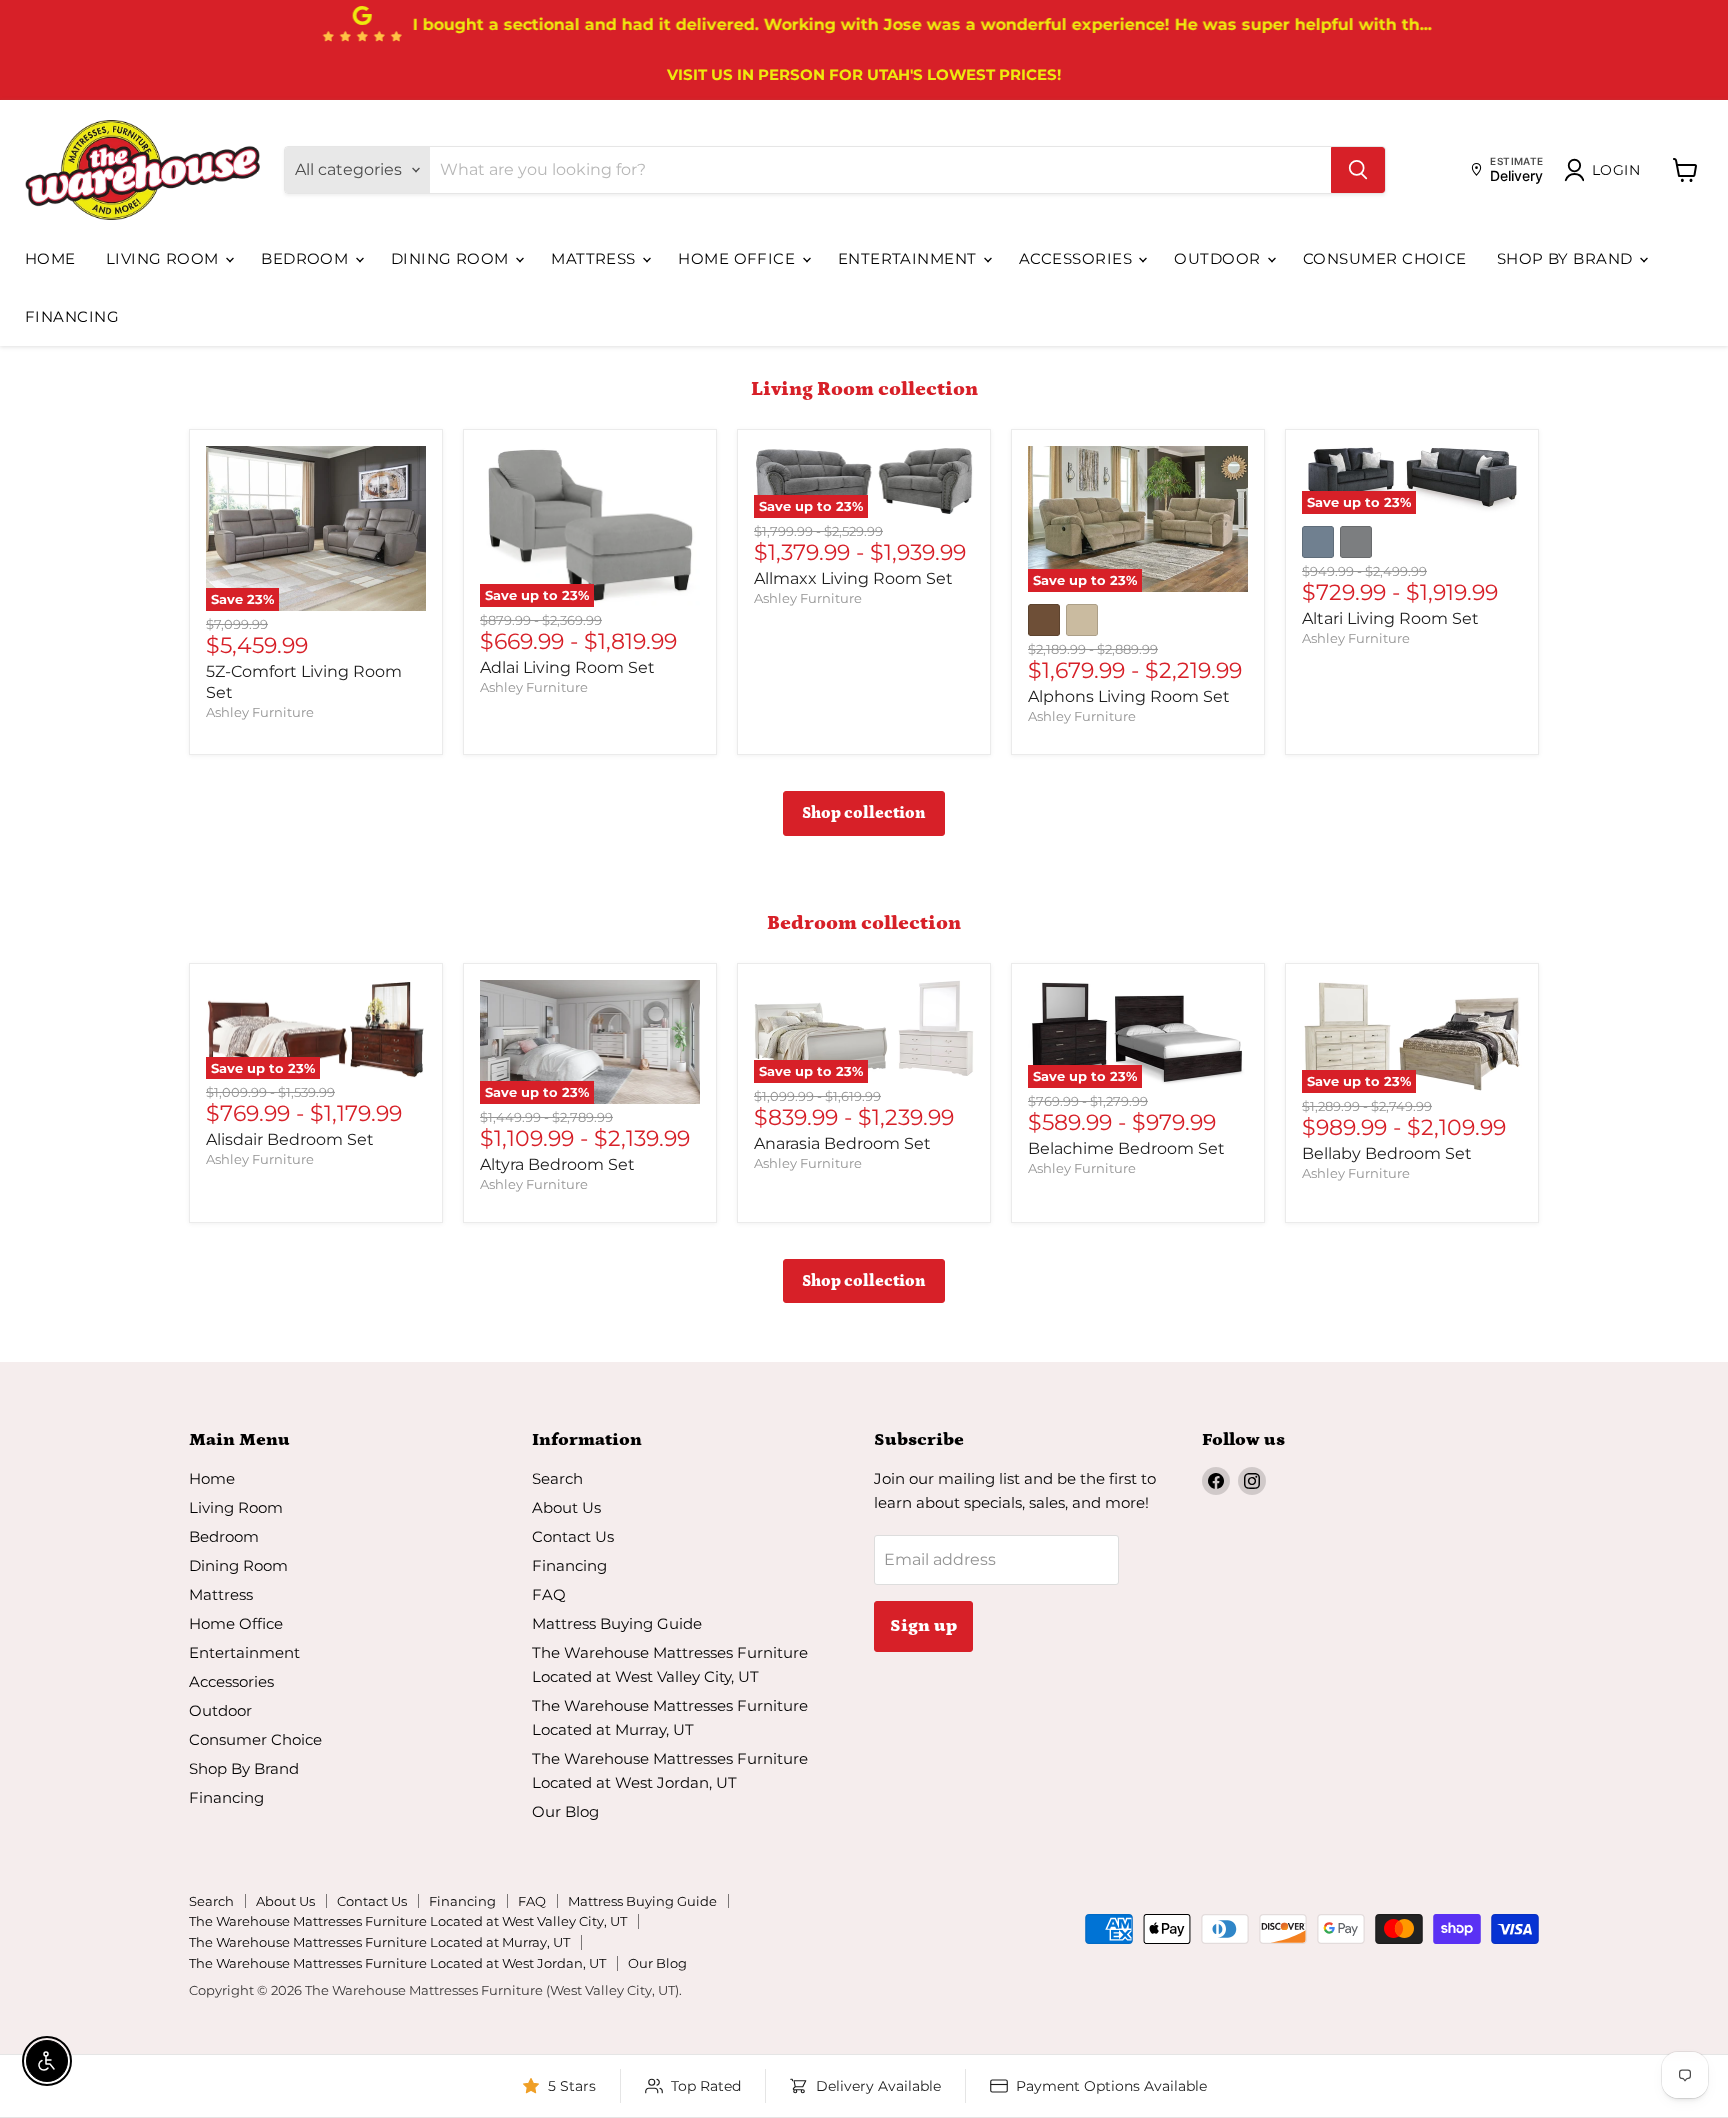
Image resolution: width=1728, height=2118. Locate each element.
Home (50, 258)
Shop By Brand (1567, 258)
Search (557, 1478)
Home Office (738, 258)
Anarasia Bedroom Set (842, 1143)
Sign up (923, 1626)
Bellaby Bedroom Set (1387, 1153)
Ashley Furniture (260, 712)
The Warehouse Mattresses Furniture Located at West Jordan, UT (397, 1963)
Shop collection (864, 813)
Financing (72, 316)
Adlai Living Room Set (567, 667)
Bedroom (307, 258)
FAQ (549, 1594)
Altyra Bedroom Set (557, 1164)
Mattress (595, 258)
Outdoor (1219, 258)
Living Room (164, 258)
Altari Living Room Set (1390, 618)
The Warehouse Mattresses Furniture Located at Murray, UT (379, 1942)
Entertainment (909, 258)
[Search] (1358, 170)
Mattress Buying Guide (617, 1623)
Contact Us (573, 1536)
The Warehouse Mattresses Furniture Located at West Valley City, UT (408, 1921)
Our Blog (565, 1811)
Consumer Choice (1385, 258)
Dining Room (452, 258)
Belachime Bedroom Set (1126, 1148)
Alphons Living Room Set (1129, 696)
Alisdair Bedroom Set (290, 1139)
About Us (566, 1507)
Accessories (1077, 258)
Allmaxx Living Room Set (853, 578)
